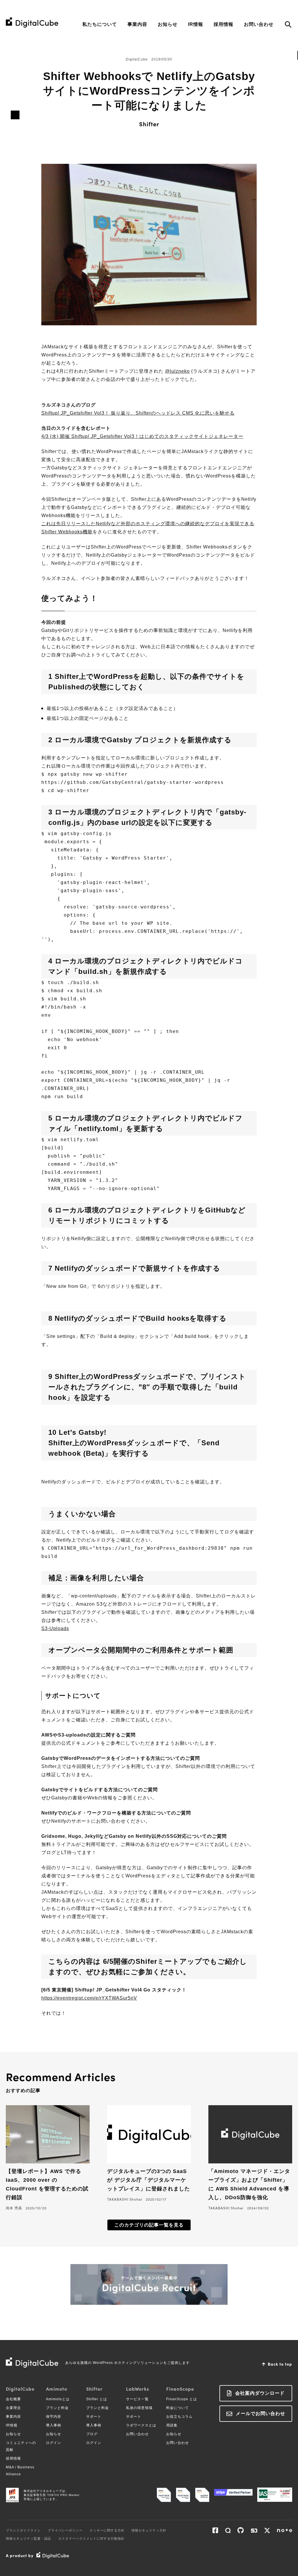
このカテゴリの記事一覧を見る (149, 2225)
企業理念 (13, 2408)
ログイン (54, 2443)
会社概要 (13, 2399)
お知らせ (168, 24)
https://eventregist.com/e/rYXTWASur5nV (89, 1998)
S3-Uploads (55, 1628)
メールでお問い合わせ (260, 2413)
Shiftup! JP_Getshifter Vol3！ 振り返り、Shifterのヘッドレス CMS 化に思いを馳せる (138, 413)
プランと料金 (57, 2408)
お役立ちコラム (179, 2417)
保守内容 (54, 2417)
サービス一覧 (137, 2399)
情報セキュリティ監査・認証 (29, 2538)
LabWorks (138, 2389)
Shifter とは (97, 2399)
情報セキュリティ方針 (149, 2530)
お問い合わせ (259, 24)
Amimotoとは (58, 2399)
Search (288, 25)
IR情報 (196, 24)
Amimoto (57, 2389)
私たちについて (100, 24)
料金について (178, 2408)
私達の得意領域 (139, 2408)
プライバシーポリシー (65, 2530)
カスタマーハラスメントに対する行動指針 (91, 2538)
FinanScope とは (182, 2399)
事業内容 (137, 24)
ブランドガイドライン (23, 2530)
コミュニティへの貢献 (21, 2446)
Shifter (149, 124)
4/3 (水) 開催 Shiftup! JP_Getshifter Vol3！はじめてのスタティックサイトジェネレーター (142, 436)
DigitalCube (20, 2389)
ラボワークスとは (141, 2425)
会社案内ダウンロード (260, 2393)
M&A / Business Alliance (20, 2471)
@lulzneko (177, 371)
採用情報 (223, 24)
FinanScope (180, 2389)
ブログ (92, 2434)
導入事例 (54, 2425)
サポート (94, 2417)
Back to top (280, 2364)
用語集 (172, 2425)
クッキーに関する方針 (107, 2530)
